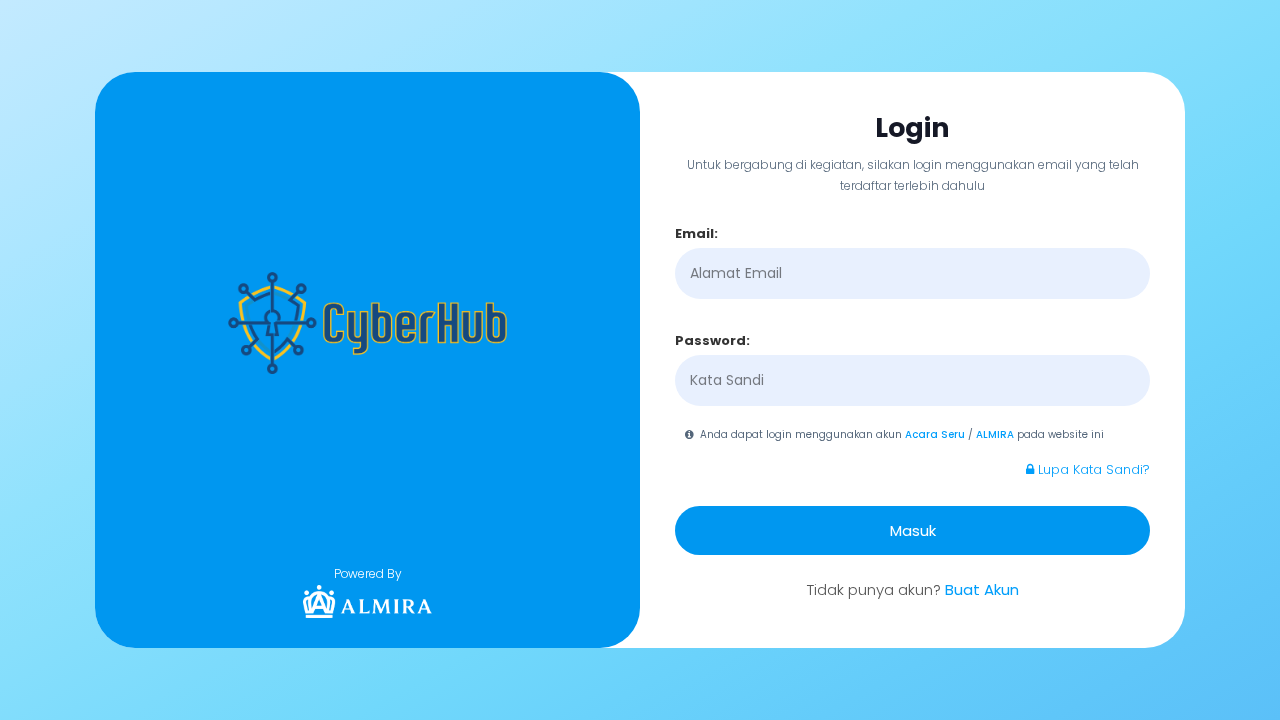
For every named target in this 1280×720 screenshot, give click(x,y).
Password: (712, 340)
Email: (696, 233)
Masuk (913, 530)
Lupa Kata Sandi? (1092, 469)
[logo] (368, 601)
